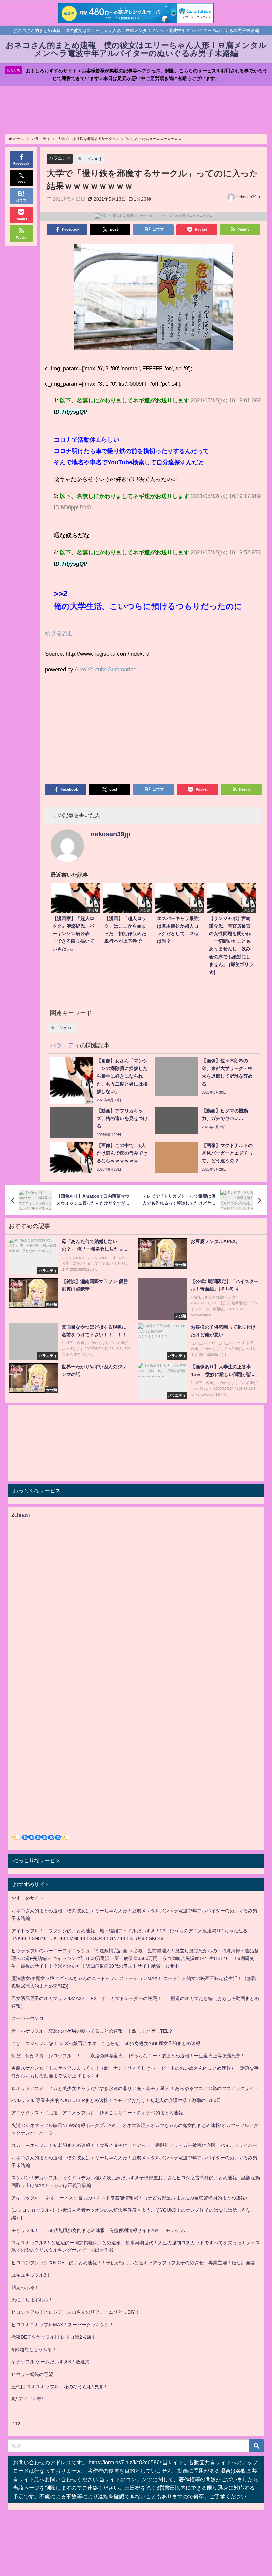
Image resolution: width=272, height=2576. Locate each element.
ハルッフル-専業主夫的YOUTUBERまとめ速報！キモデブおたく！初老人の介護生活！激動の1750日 (116, 2100)
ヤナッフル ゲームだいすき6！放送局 (50, 2362)
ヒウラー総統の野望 (32, 2374)
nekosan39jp (248, 197)
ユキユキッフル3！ (31, 2275)
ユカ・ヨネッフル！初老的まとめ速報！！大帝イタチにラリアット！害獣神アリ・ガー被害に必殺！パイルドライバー (134, 2145)
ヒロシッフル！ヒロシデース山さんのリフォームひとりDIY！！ (78, 2312)
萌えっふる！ (25, 2287)
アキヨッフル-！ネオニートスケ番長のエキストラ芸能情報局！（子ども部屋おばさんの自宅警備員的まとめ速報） (131, 2198)
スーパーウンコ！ (30, 2018)
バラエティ (60, 158)
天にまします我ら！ (32, 2300)
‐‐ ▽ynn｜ (93, 158)
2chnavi (21, 1515)
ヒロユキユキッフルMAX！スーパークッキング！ (63, 2325)
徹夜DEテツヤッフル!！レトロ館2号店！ (54, 2337)
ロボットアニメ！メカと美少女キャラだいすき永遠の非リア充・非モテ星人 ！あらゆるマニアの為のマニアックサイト (135, 2088)
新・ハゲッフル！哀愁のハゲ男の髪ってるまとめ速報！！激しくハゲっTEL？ (92, 2031)
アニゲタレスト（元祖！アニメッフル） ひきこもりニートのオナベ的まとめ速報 (97, 2113)
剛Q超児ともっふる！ (34, 2349)
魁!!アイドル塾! (27, 2399)
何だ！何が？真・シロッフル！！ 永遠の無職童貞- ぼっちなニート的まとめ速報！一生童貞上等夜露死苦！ (128, 2056)
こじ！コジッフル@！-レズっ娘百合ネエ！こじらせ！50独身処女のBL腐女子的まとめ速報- (107, 2043)
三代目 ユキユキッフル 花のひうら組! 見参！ (60, 2387)
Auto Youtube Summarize (105, 669)
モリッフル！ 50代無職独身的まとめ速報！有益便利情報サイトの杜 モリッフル (100, 2230)
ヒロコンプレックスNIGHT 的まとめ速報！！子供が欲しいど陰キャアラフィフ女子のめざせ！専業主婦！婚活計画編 (133, 2263)
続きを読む (59, 633)
